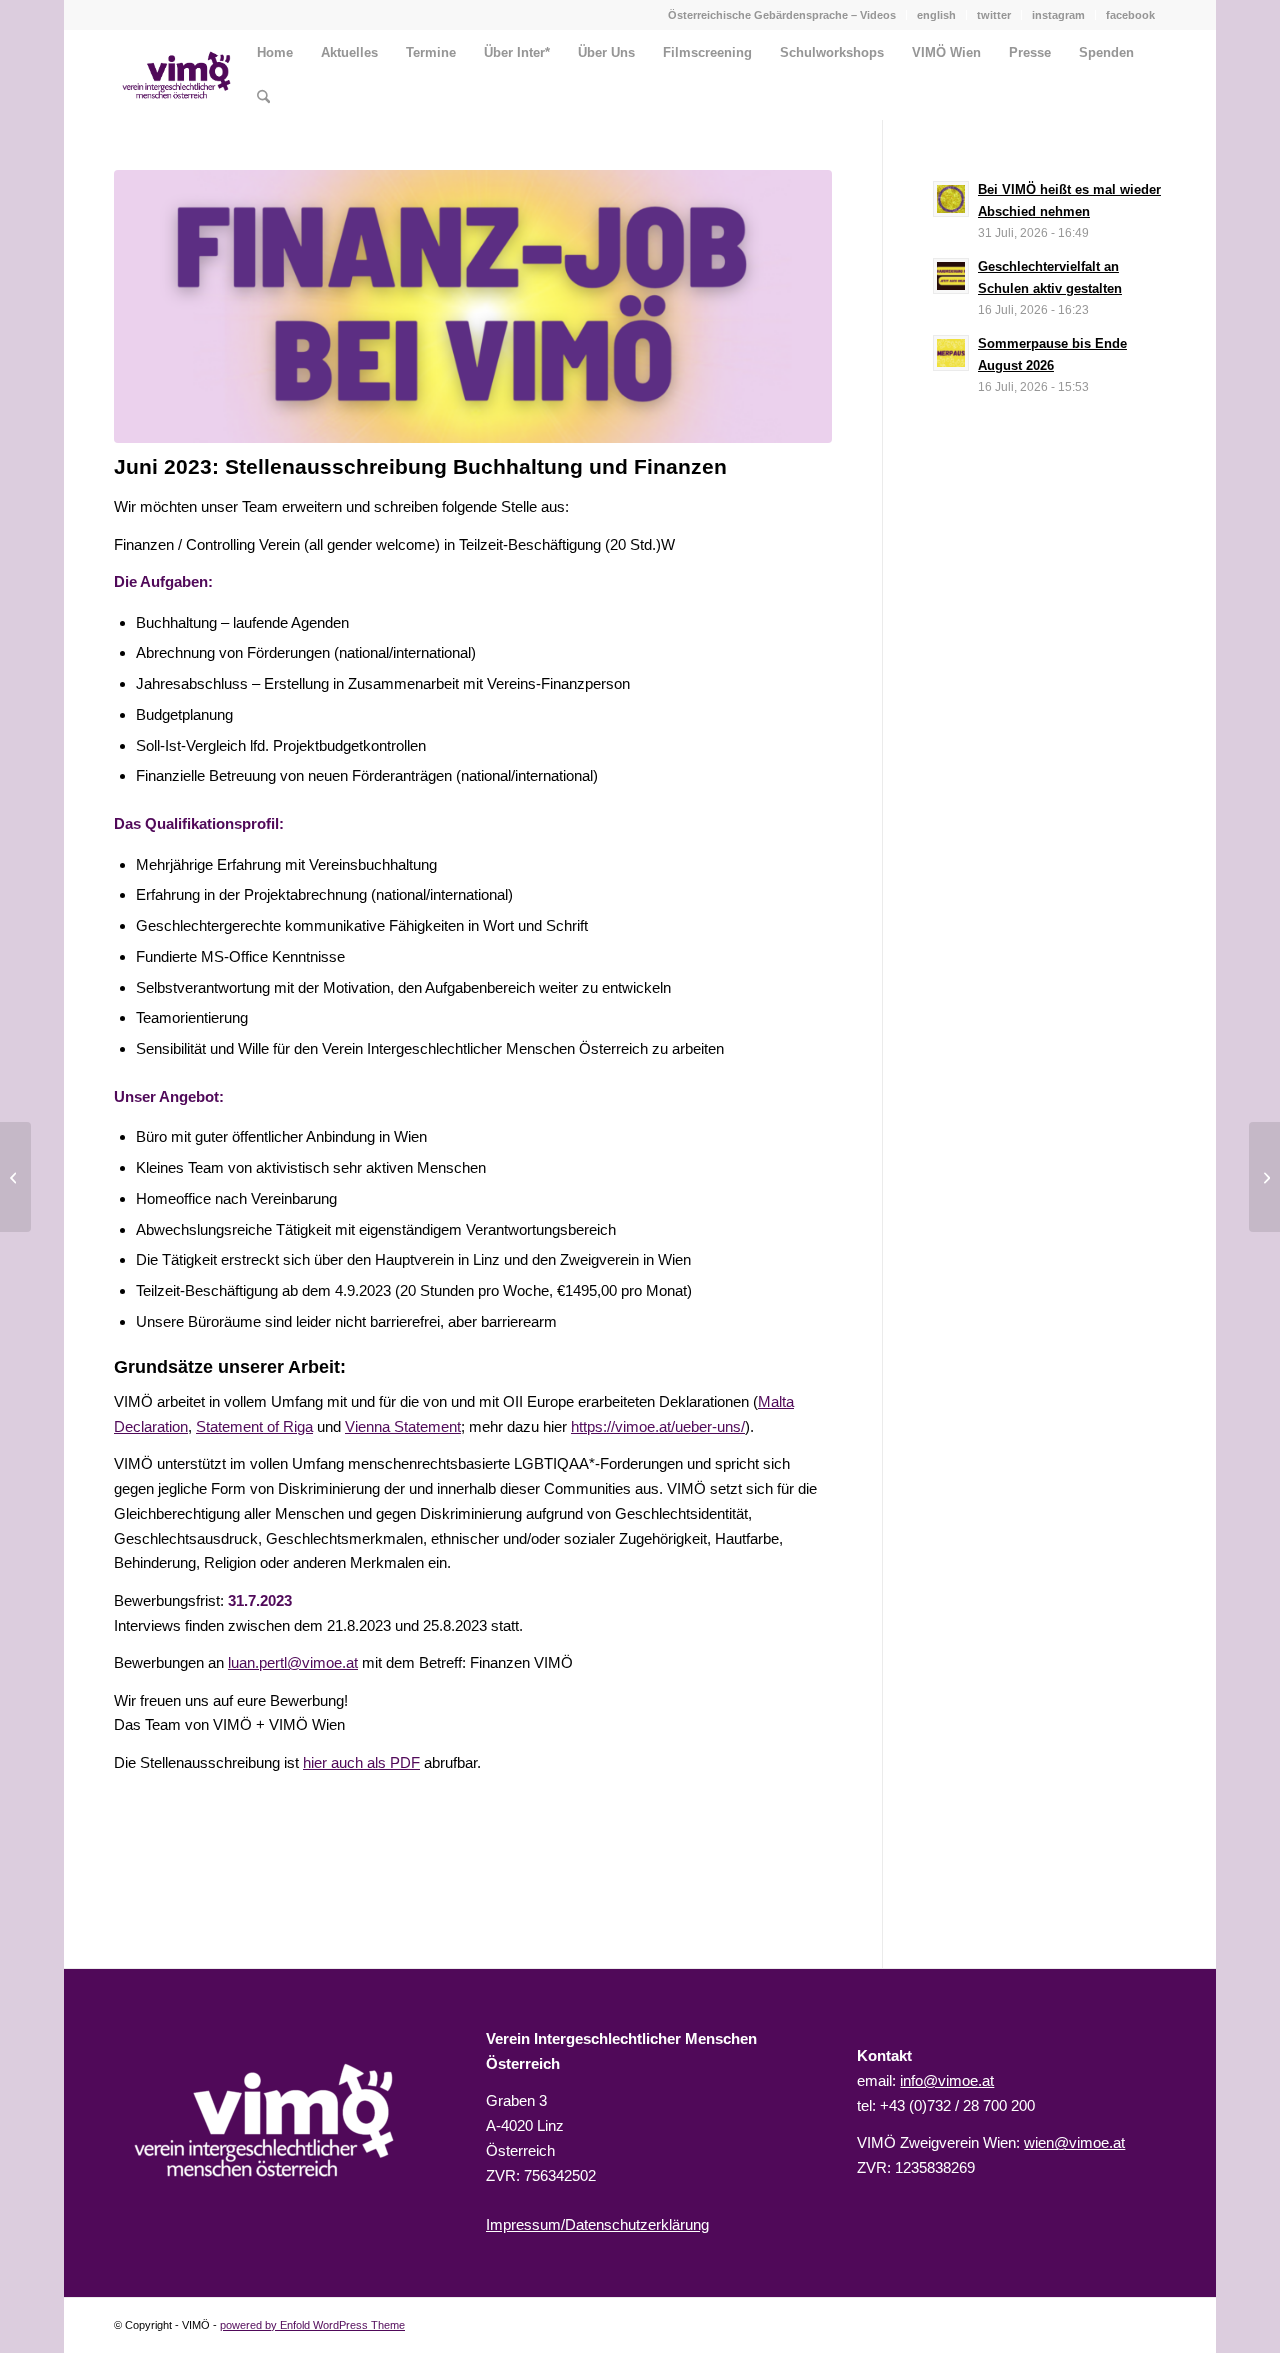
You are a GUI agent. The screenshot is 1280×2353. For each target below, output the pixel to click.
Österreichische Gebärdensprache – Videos (782, 15)
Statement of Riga (254, 1426)
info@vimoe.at (947, 2080)
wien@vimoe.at (1074, 2142)
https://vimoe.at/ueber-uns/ (658, 1426)
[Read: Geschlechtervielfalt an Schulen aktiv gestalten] (951, 276)
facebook (1130, 15)
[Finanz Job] (473, 306)
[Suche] (263, 98)
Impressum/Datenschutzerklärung (597, 2224)
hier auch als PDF (361, 1762)
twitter (994, 15)
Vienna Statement (403, 1426)
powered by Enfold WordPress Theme (312, 2325)
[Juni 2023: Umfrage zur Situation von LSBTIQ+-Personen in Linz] (1264, 1177)
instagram (1058, 15)
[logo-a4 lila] (176, 75)
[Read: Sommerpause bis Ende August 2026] (951, 353)
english (936, 15)
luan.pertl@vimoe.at (293, 1662)
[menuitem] (782, 15)
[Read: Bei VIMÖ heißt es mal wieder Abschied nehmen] (951, 199)
